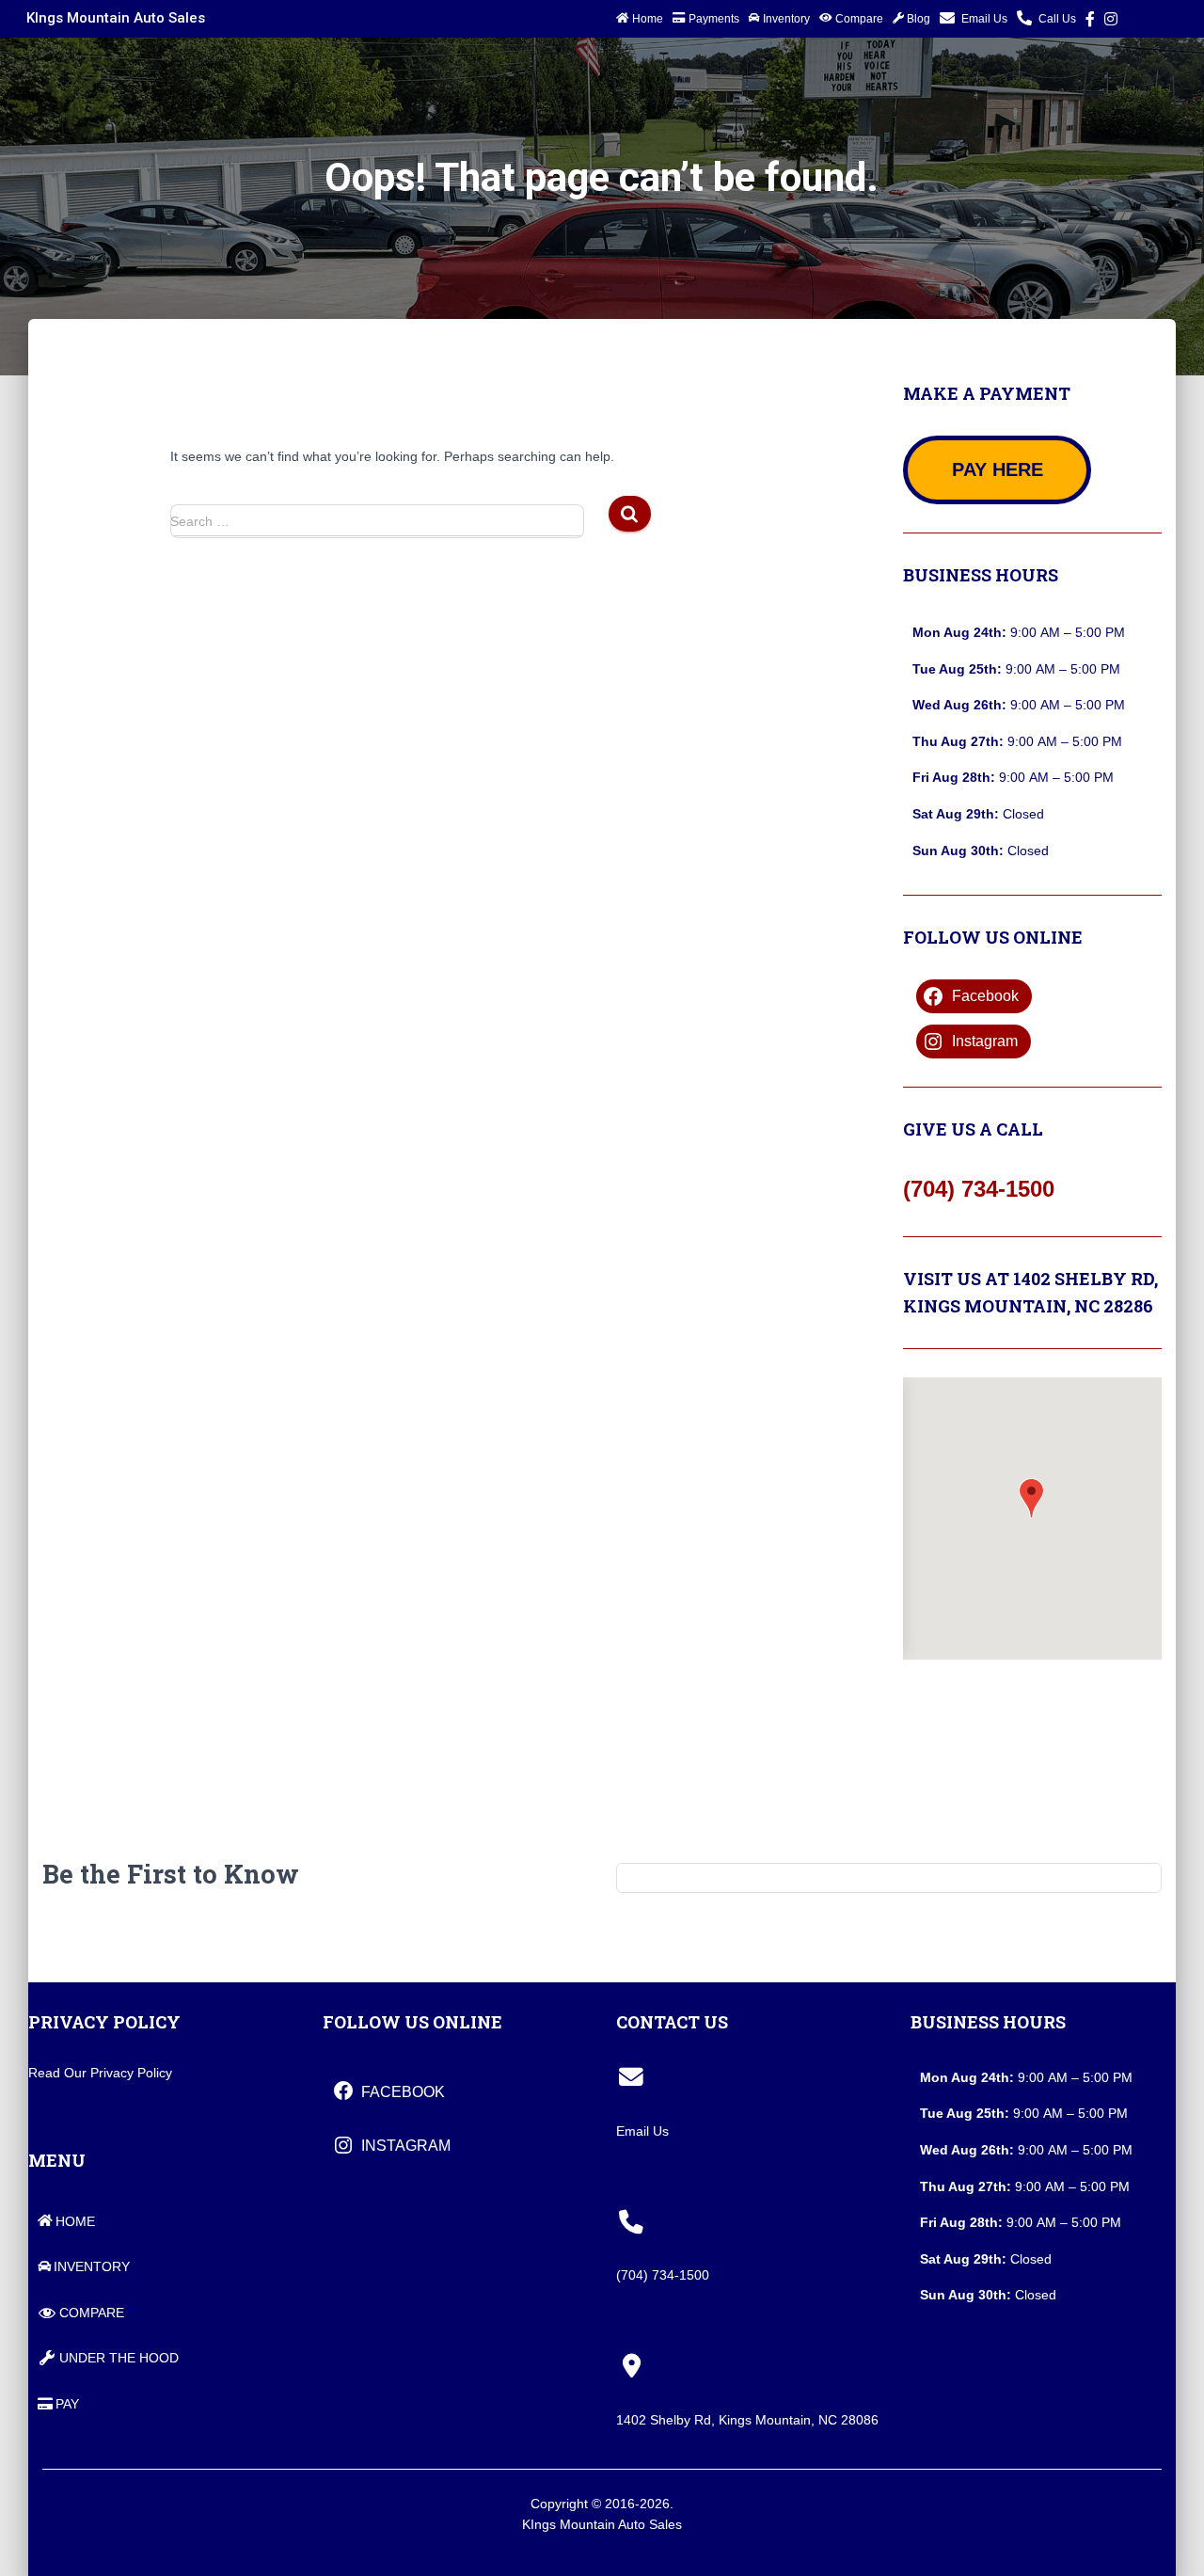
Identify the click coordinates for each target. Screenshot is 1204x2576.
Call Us (1057, 19)
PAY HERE (998, 469)
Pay (67, 2404)
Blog (919, 19)
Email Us (984, 19)
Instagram (1111, 22)
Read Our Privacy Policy (100, 2073)
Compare (859, 19)
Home (648, 19)
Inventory (786, 19)
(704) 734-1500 (979, 1189)
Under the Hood (119, 2358)
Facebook (1090, 22)
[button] (1031, 1498)
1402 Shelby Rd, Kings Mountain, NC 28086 (747, 2420)
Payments (714, 19)
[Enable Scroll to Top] (1160, 2536)
